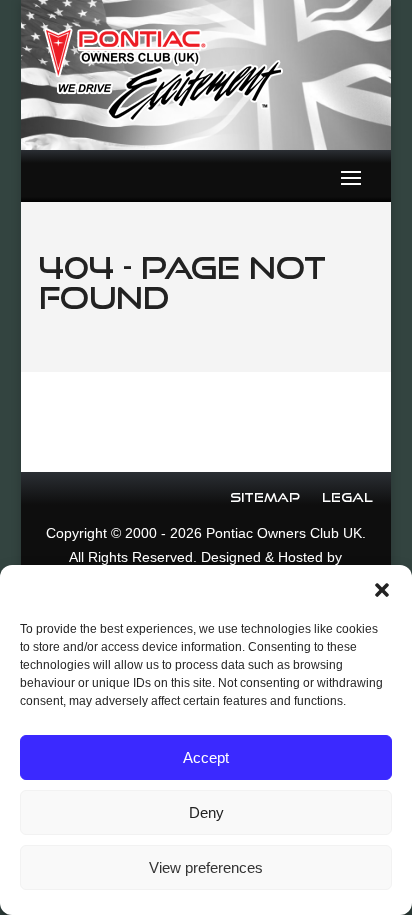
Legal (347, 497)
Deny (206, 812)
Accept (206, 757)
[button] (382, 590)
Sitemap (265, 497)
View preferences (206, 867)
